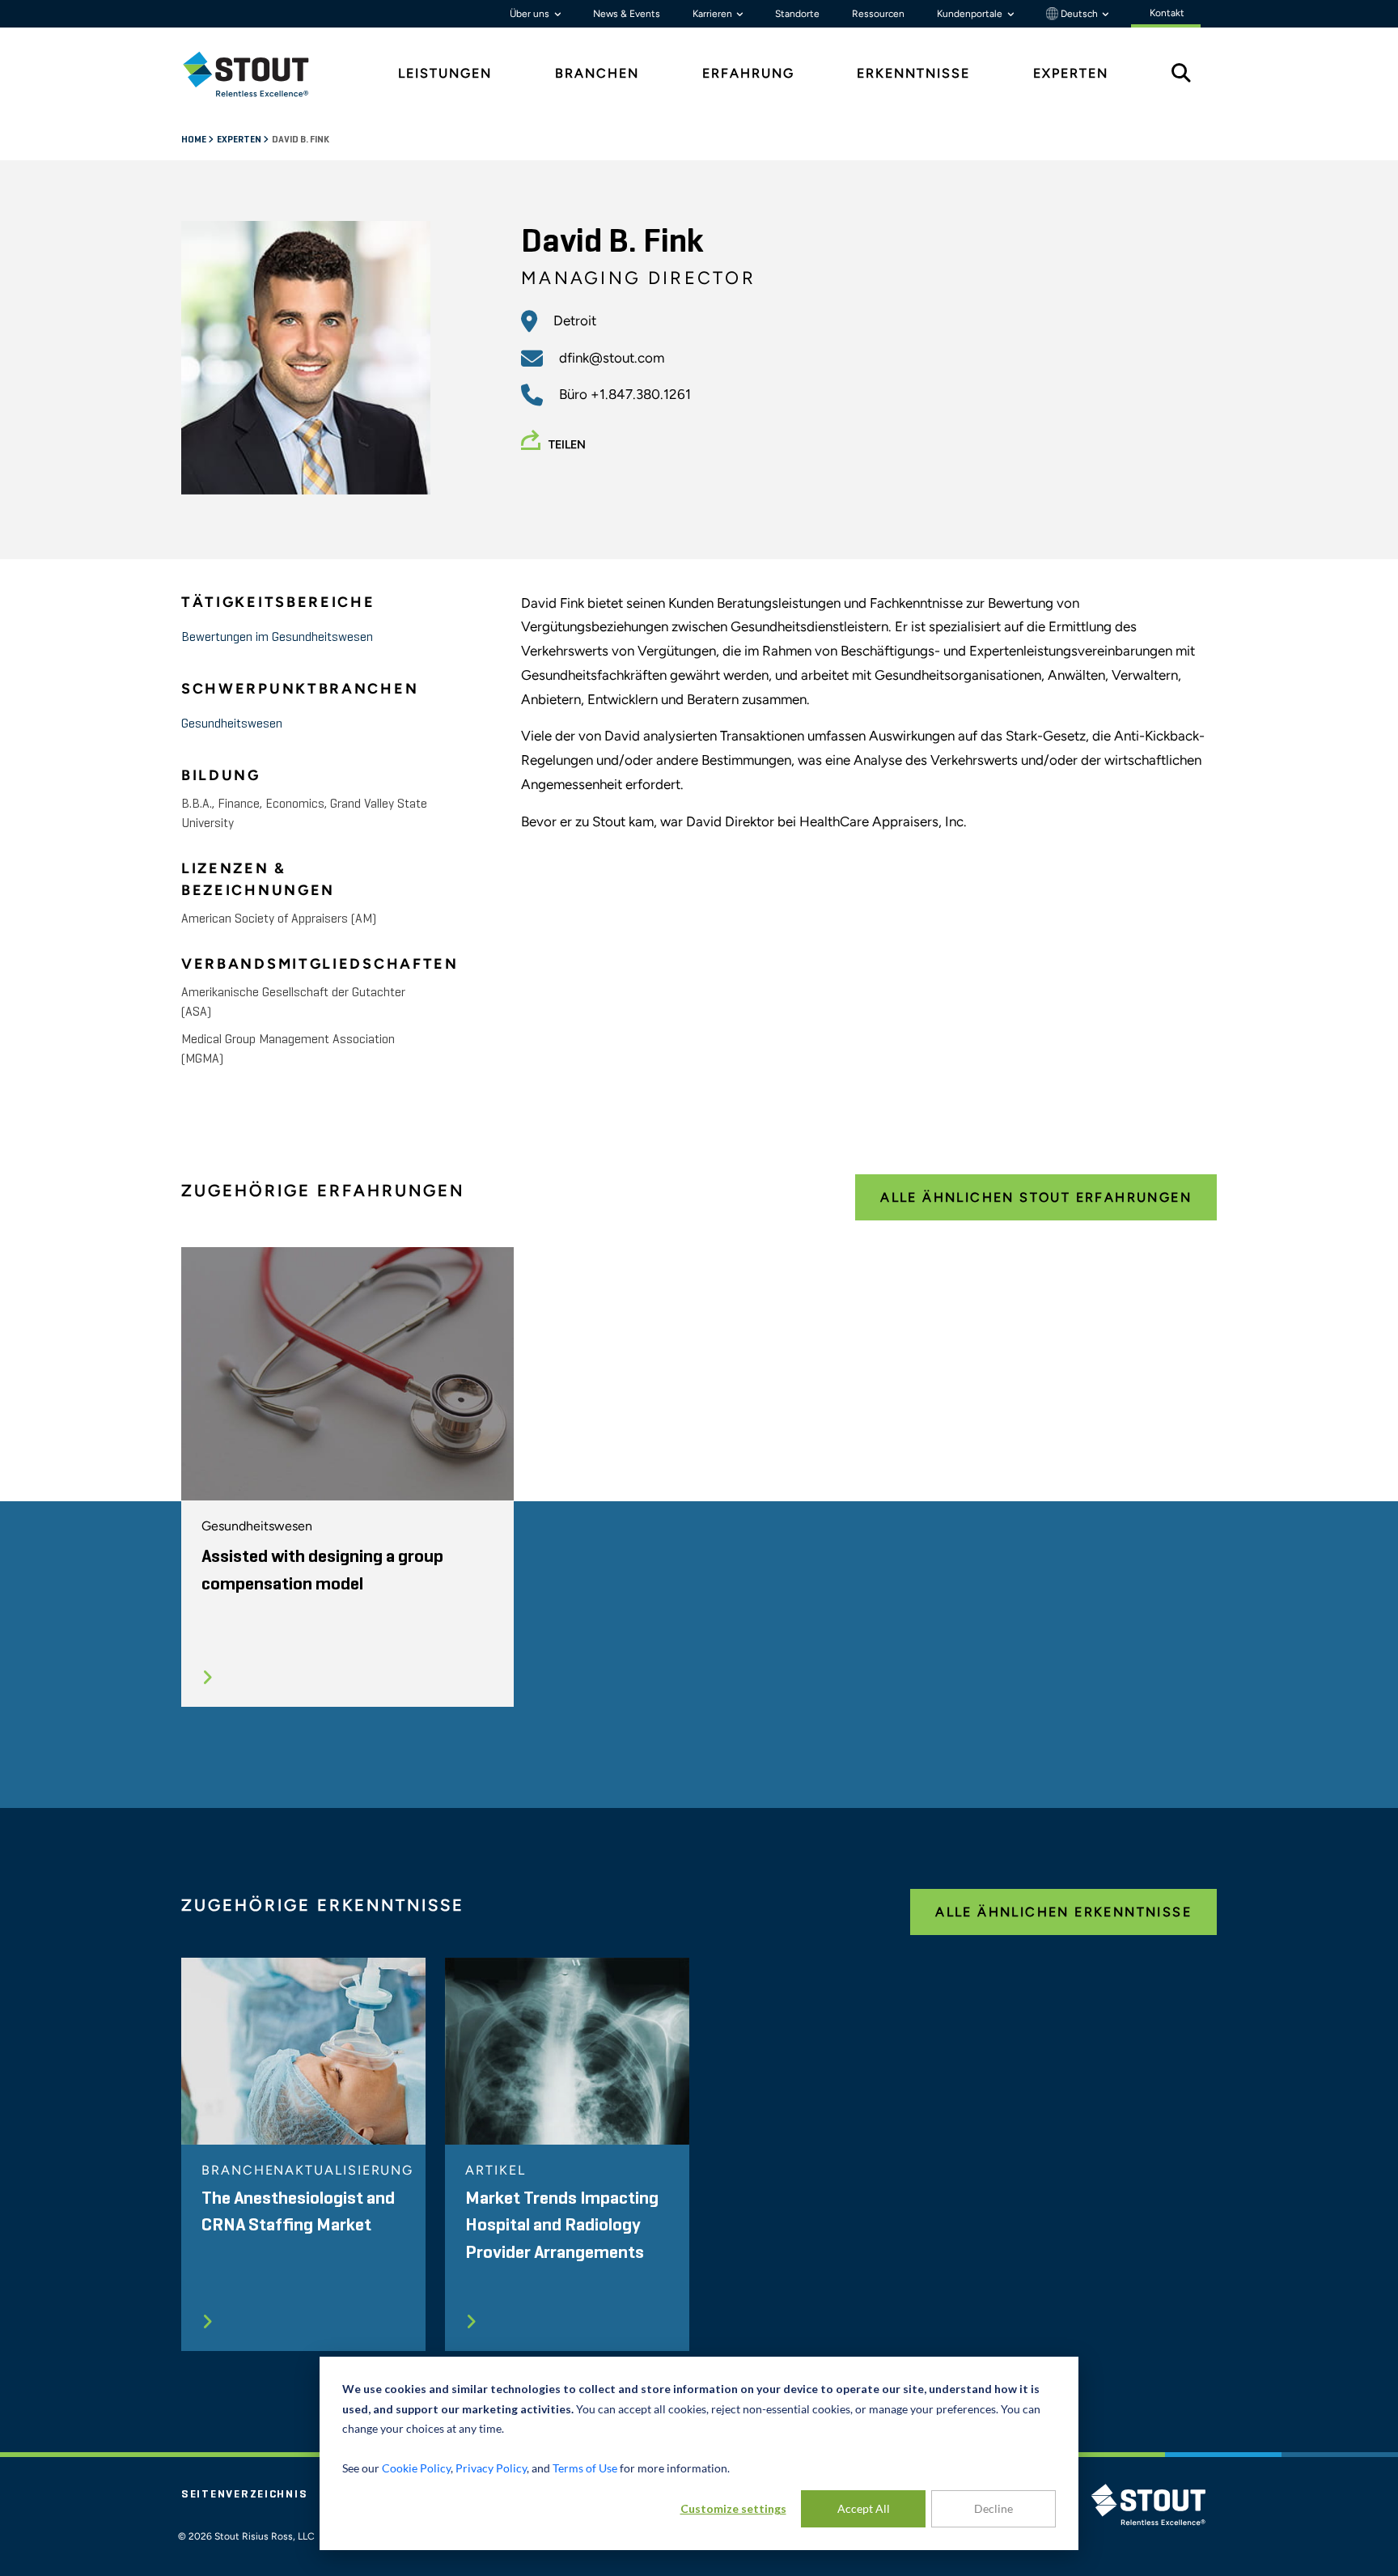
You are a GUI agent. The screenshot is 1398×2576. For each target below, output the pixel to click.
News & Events (627, 14)
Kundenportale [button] (971, 14)
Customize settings (733, 2508)
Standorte (797, 14)
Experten (240, 140)
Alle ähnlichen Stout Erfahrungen (1036, 1197)
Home (195, 140)
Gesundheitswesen (232, 724)
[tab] (258, 74)
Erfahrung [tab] (748, 73)
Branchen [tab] (597, 73)
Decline (993, 2508)
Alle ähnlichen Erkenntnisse (1063, 1912)
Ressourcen (878, 14)
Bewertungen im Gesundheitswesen (277, 638)
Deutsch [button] (1079, 14)
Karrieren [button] (714, 14)
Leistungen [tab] (445, 73)
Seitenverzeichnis (244, 2494)
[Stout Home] (258, 74)
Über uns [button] (531, 14)
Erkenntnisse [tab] (913, 73)
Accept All (864, 2508)
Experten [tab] (1071, 73)
